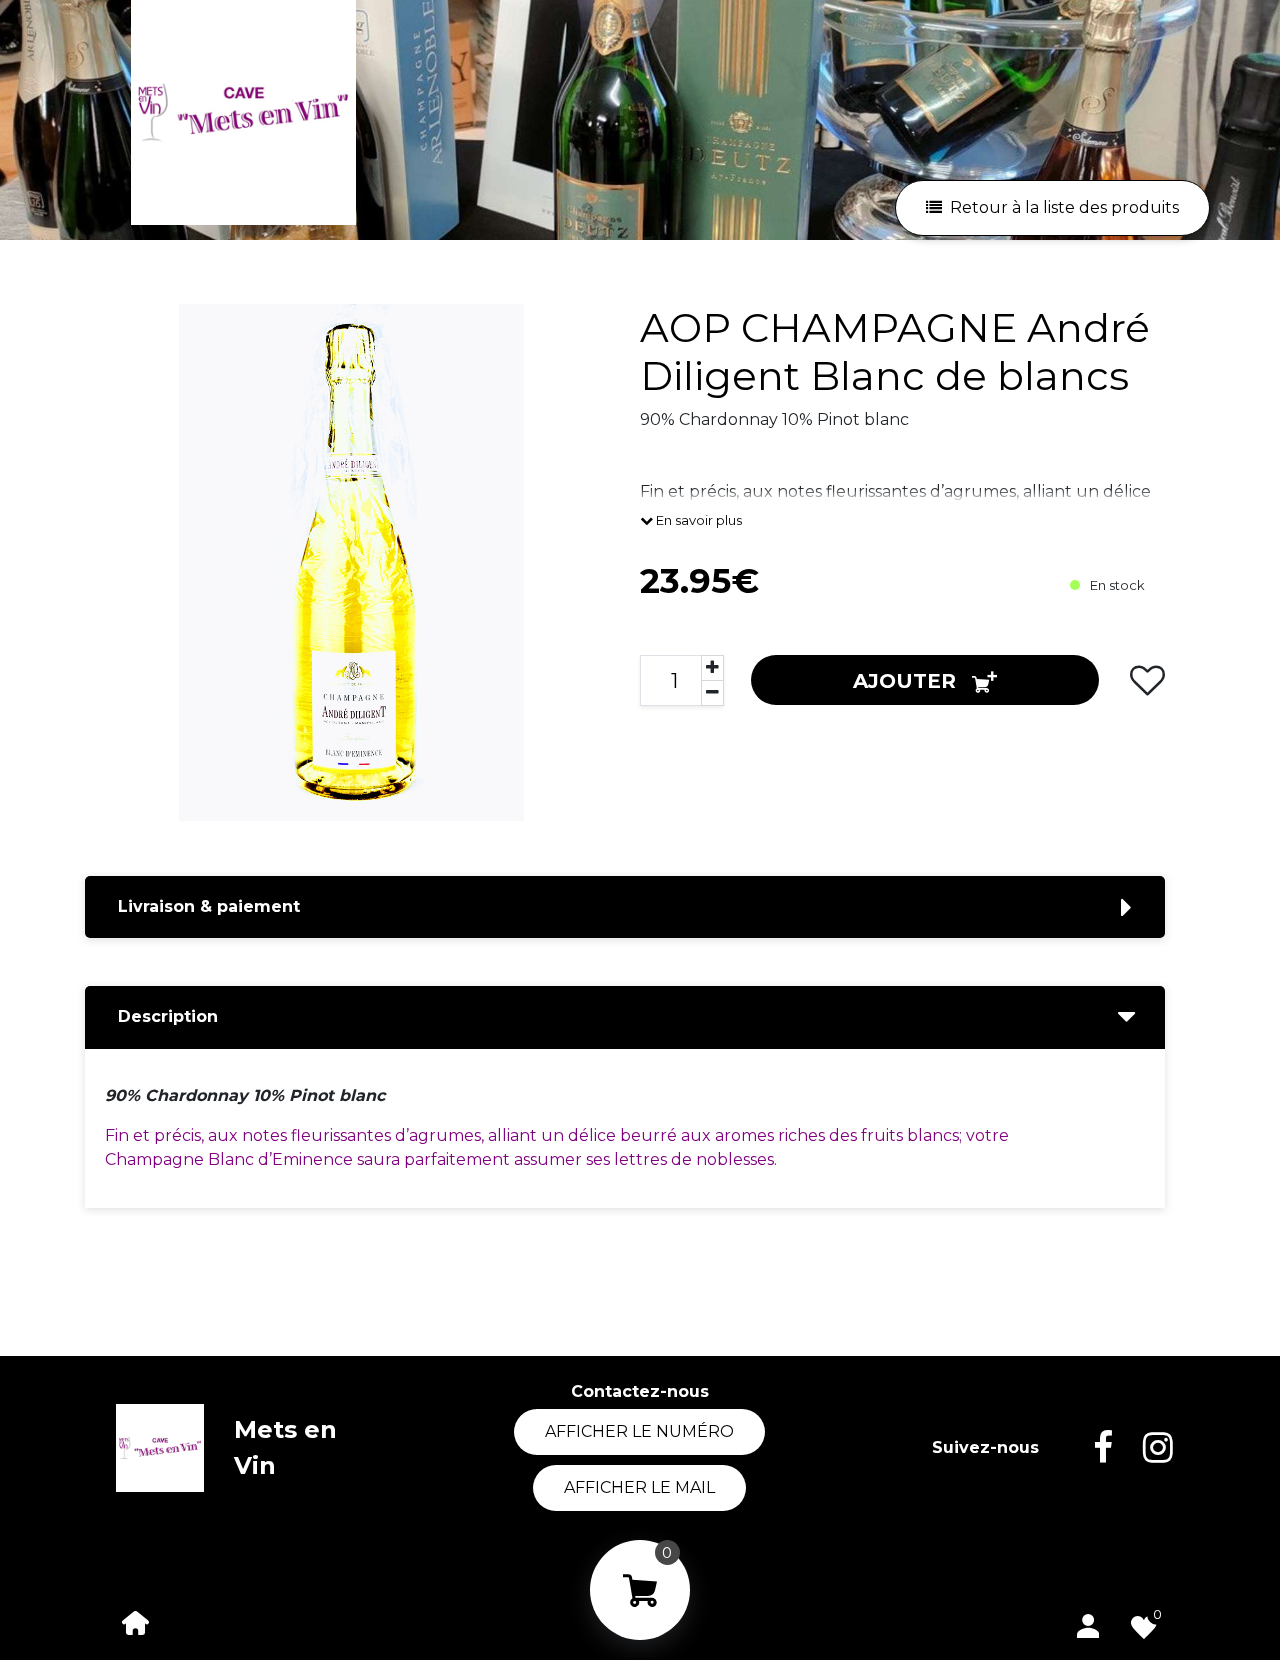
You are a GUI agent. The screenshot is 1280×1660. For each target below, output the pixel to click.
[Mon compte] (1088, 1622)
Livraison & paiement (209, 906)
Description (168, 1016)
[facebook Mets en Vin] (1088, 1448)
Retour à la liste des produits (1064, 207)
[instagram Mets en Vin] (1143, 1448)
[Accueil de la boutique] (136, 1621)
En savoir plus (697, 520)
